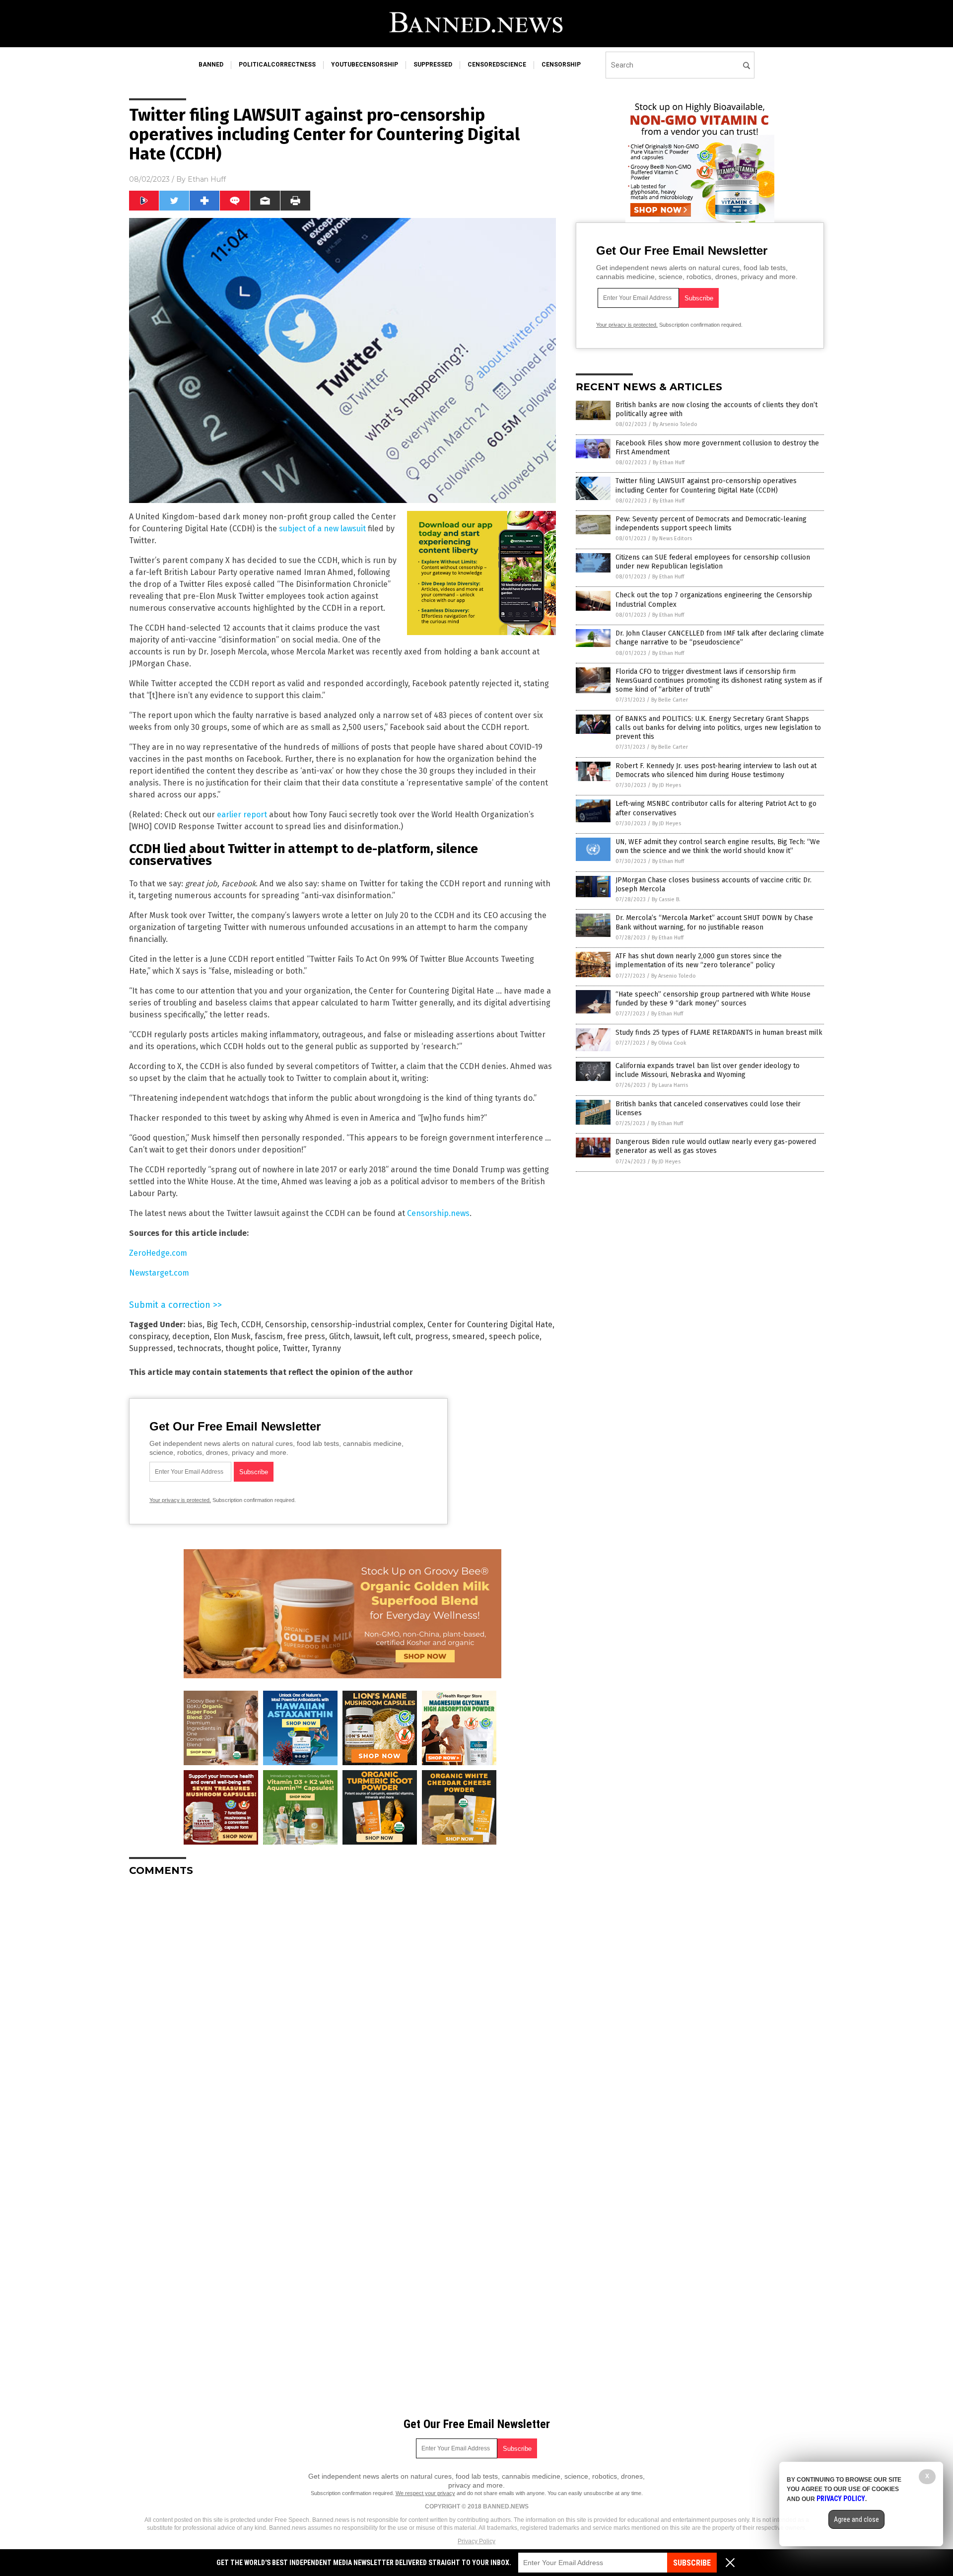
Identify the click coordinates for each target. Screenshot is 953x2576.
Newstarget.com (159, 1273)
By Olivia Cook (669, 1043)
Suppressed (151, 1348)
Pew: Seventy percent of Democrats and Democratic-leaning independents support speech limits (711, 524)
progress (432, 1336)
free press (306, 1336)
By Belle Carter (670, 700)
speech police (514, 1336)
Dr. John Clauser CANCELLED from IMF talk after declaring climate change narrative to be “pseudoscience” (720, 638)
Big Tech (222, 1324)
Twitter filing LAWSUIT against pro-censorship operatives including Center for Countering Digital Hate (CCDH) (706, 485)
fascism (269, 1336)
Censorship (286, 1324)
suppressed (433, 65)
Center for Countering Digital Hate (490, 1324)
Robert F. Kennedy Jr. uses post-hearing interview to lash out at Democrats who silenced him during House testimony (716, 770)
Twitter (295, 1348)
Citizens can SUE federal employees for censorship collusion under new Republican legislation (713, 562)
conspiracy (149, 1336)
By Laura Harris (670, 1085)
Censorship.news (438, 1213)
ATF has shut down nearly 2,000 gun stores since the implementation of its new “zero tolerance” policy (699, 961)
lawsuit (367, 1336)
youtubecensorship (365, 65)
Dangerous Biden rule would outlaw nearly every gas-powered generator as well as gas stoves (716, 1146)
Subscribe (692, 2563)
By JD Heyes (667, 785)
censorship (561, 65)
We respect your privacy (425, 2493)
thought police (252, 1348)
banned (211, 65)
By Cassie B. (666, 899)
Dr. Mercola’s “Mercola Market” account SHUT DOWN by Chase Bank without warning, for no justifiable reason (714, 922)
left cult (397, 1336)
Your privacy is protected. (180, 1500)
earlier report (242, 815)
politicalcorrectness (277, 65)
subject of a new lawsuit (322, 529)
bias (195, 1324)
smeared (469, 1336)
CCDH (251, 1324)
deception (191, 1336)
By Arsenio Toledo (675, 424)
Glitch (340, 1336)
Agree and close (856, 2519)
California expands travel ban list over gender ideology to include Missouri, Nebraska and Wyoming (708, 1070)
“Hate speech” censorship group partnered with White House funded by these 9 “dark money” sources (713, 999)
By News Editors (672, 538)
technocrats (199, 1348)
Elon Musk (232, 1336)
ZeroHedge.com (158, 1253)
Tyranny (326, 1348)
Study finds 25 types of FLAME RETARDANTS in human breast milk (719, 1033)
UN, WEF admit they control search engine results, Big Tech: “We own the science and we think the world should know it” (718, 846)
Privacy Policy (476, 2541)
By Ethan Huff (669, 463)
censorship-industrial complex (367, 1324)
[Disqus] (342, 2008)
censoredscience (497, 65)
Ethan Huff (207, 179)
